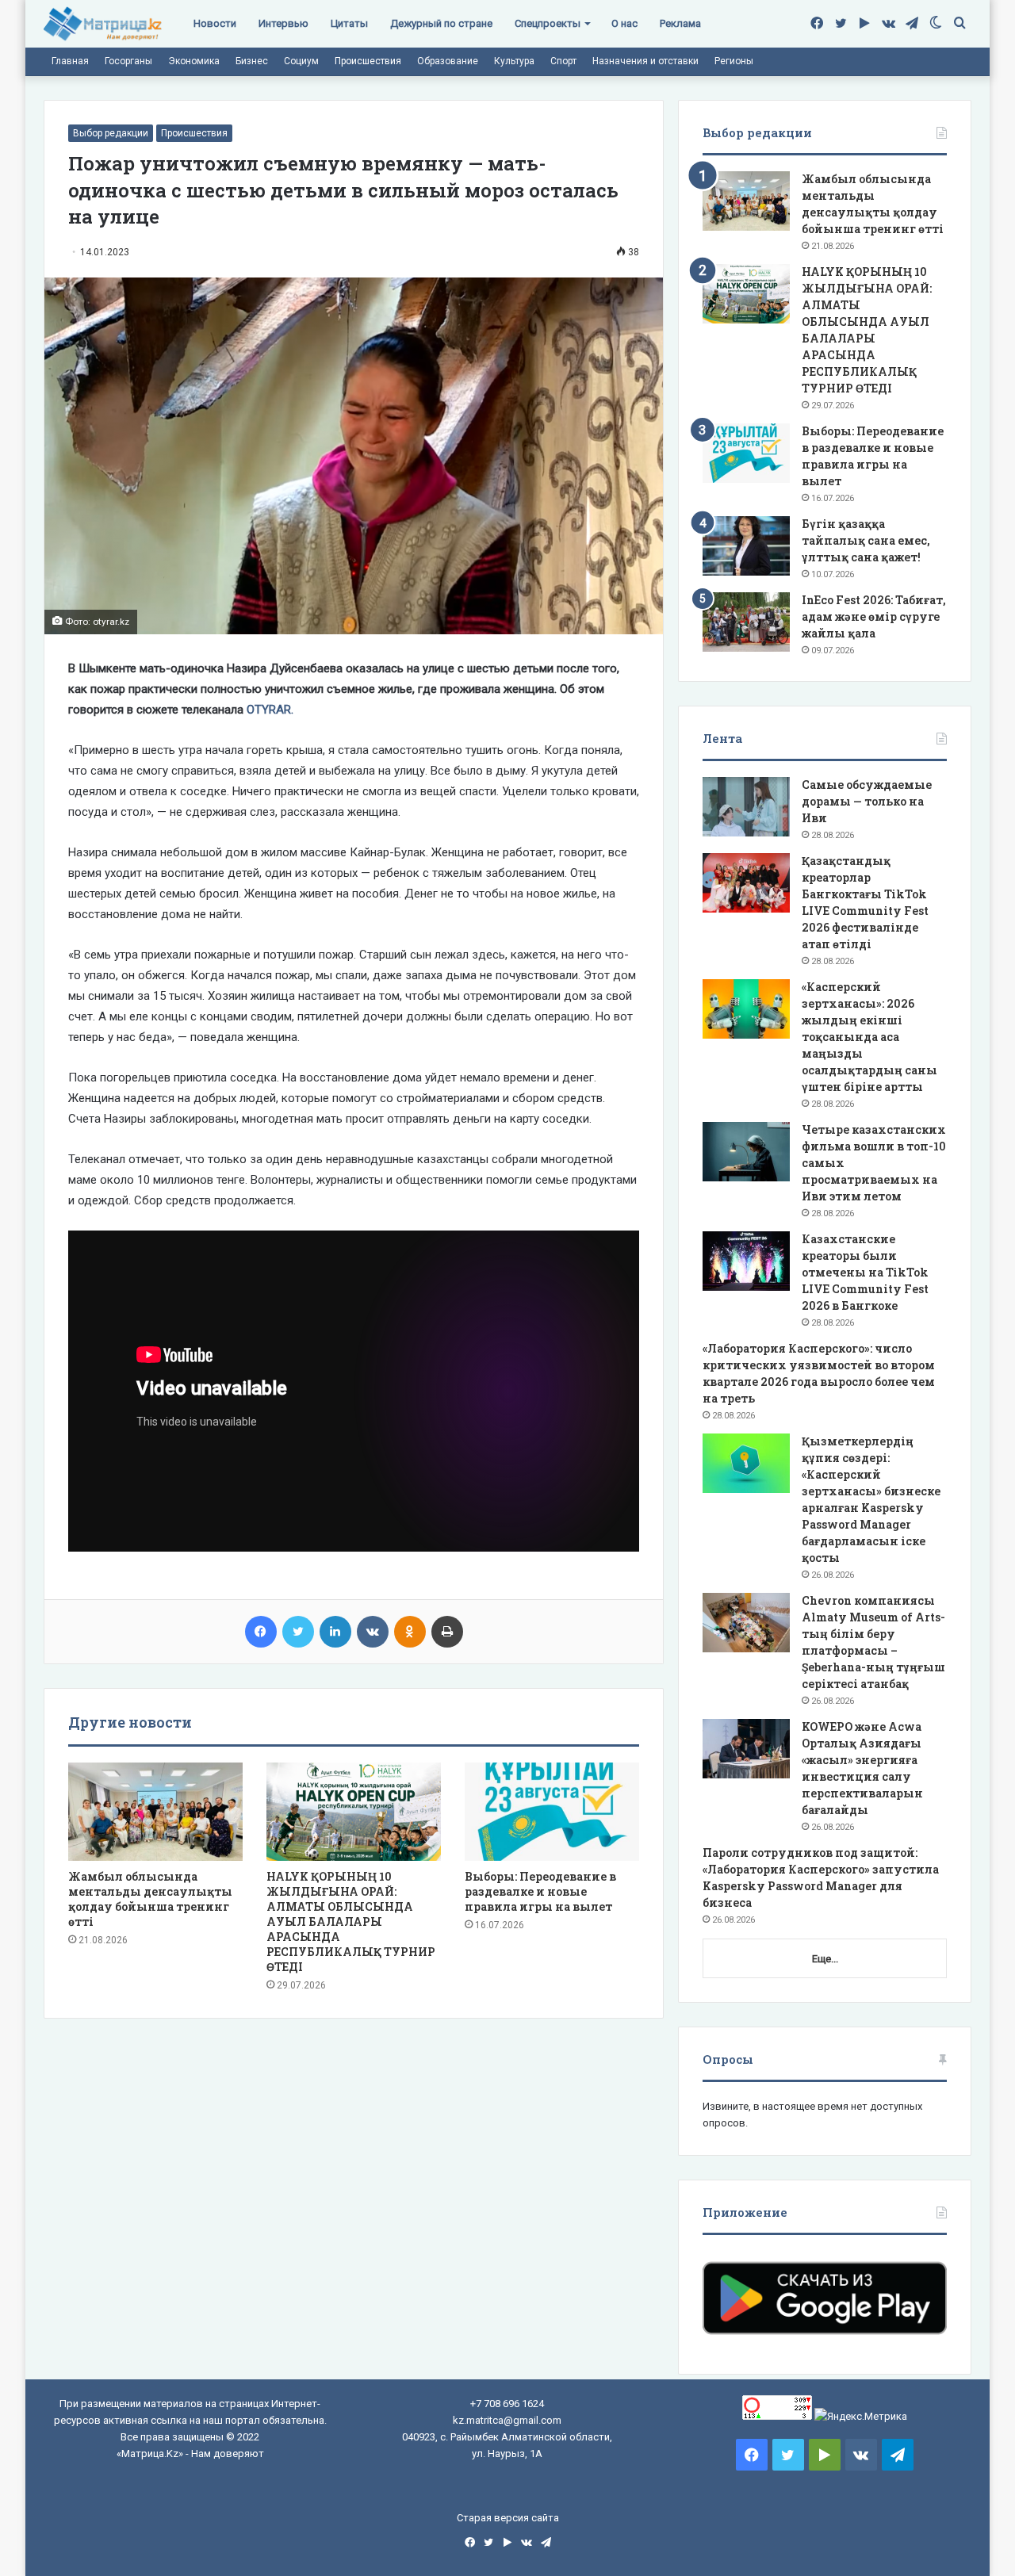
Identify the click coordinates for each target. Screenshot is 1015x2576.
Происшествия (368, 61)
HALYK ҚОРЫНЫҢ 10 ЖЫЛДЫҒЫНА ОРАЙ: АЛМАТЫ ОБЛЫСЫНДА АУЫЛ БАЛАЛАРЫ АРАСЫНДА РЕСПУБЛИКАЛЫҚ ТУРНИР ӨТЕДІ (351, 1921)
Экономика (194, 61)
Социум (301, 61)
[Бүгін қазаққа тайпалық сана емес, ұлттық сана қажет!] (746, 546)
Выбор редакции (111, 133)
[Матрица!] (103, 24)
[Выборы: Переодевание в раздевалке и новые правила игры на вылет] (552, 1812)
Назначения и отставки (645, 61)
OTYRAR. (270, 710)
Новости (215, 23)
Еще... (825, 1959)
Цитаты (349, 23)
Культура (514, 61)
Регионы (734, 61)
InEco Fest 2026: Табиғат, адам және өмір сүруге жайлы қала (874, 616)
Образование (448, 61)
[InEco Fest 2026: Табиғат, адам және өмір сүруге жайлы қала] (746, 622)
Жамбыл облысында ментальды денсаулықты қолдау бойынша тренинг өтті (150, 1899)
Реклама (680, 23)
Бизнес (252, 61)
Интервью (283, 23)
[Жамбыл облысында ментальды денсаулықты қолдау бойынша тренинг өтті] (155, 1812)
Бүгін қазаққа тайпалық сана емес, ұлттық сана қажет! (866, 540)
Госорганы (128, 61)
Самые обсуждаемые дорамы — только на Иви (867, 801)
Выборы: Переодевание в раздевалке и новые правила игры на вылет (540, 1891)
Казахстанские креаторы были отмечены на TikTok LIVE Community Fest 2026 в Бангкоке (865, 1272)
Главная (70, 61)
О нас (624, 23)
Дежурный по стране (441, 23)
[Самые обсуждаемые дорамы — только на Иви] (746, 807)
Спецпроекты (548, 23)
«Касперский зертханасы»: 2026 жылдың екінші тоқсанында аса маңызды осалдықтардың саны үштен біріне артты (869, 1037)
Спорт (563, 61)
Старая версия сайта (508, 2518)
